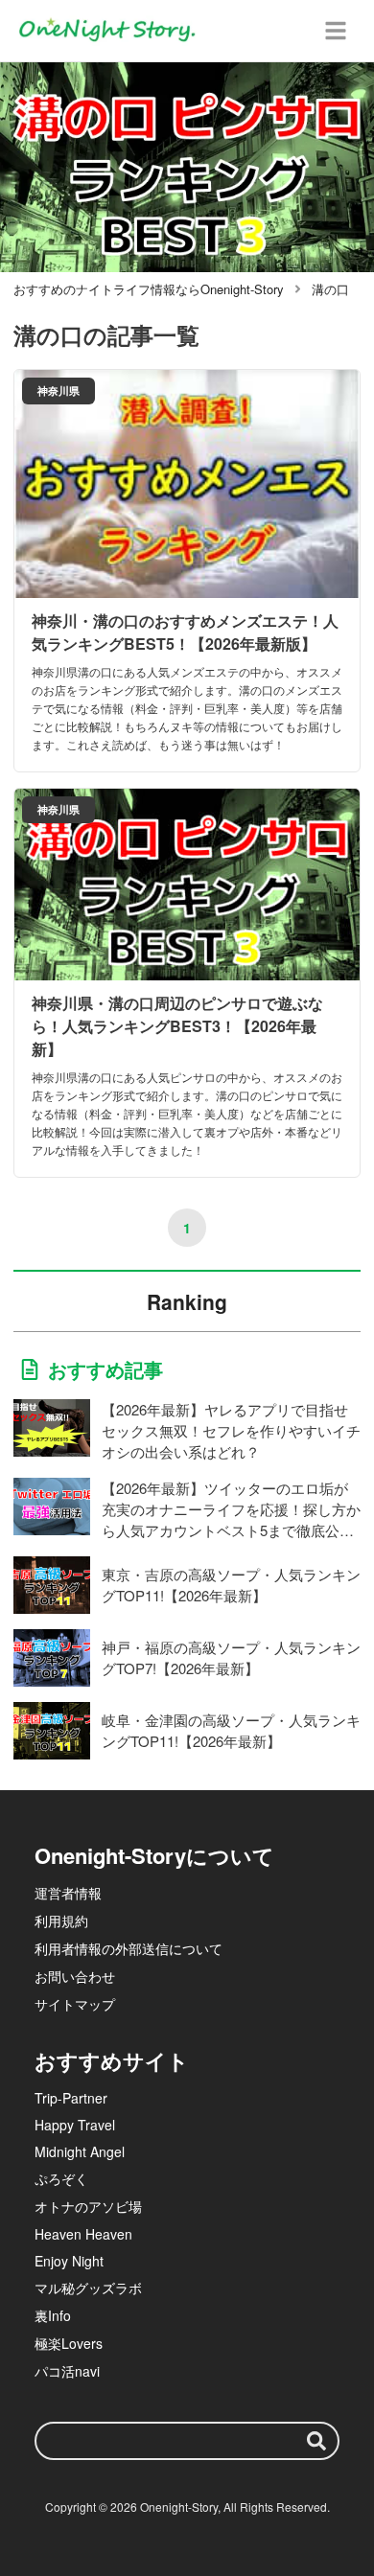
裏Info (53, 2315)
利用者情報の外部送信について (129, 1948)
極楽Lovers (69, 2343)
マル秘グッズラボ (88, 2288)
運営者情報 (68, 1893)
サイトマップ (75, 2004)
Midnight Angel (80, 2151)
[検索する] (316, 2441)
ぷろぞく (61, 2178)
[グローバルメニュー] (336, 31)
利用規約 (61, 1920)
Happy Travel (75, 2125)
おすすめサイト (112, 2060)
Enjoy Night (69, 2261)
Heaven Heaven (83, 2234)
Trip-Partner (71, 2098)
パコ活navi (67, 2371)
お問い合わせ (75, 1976)
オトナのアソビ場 (88, 2206)
